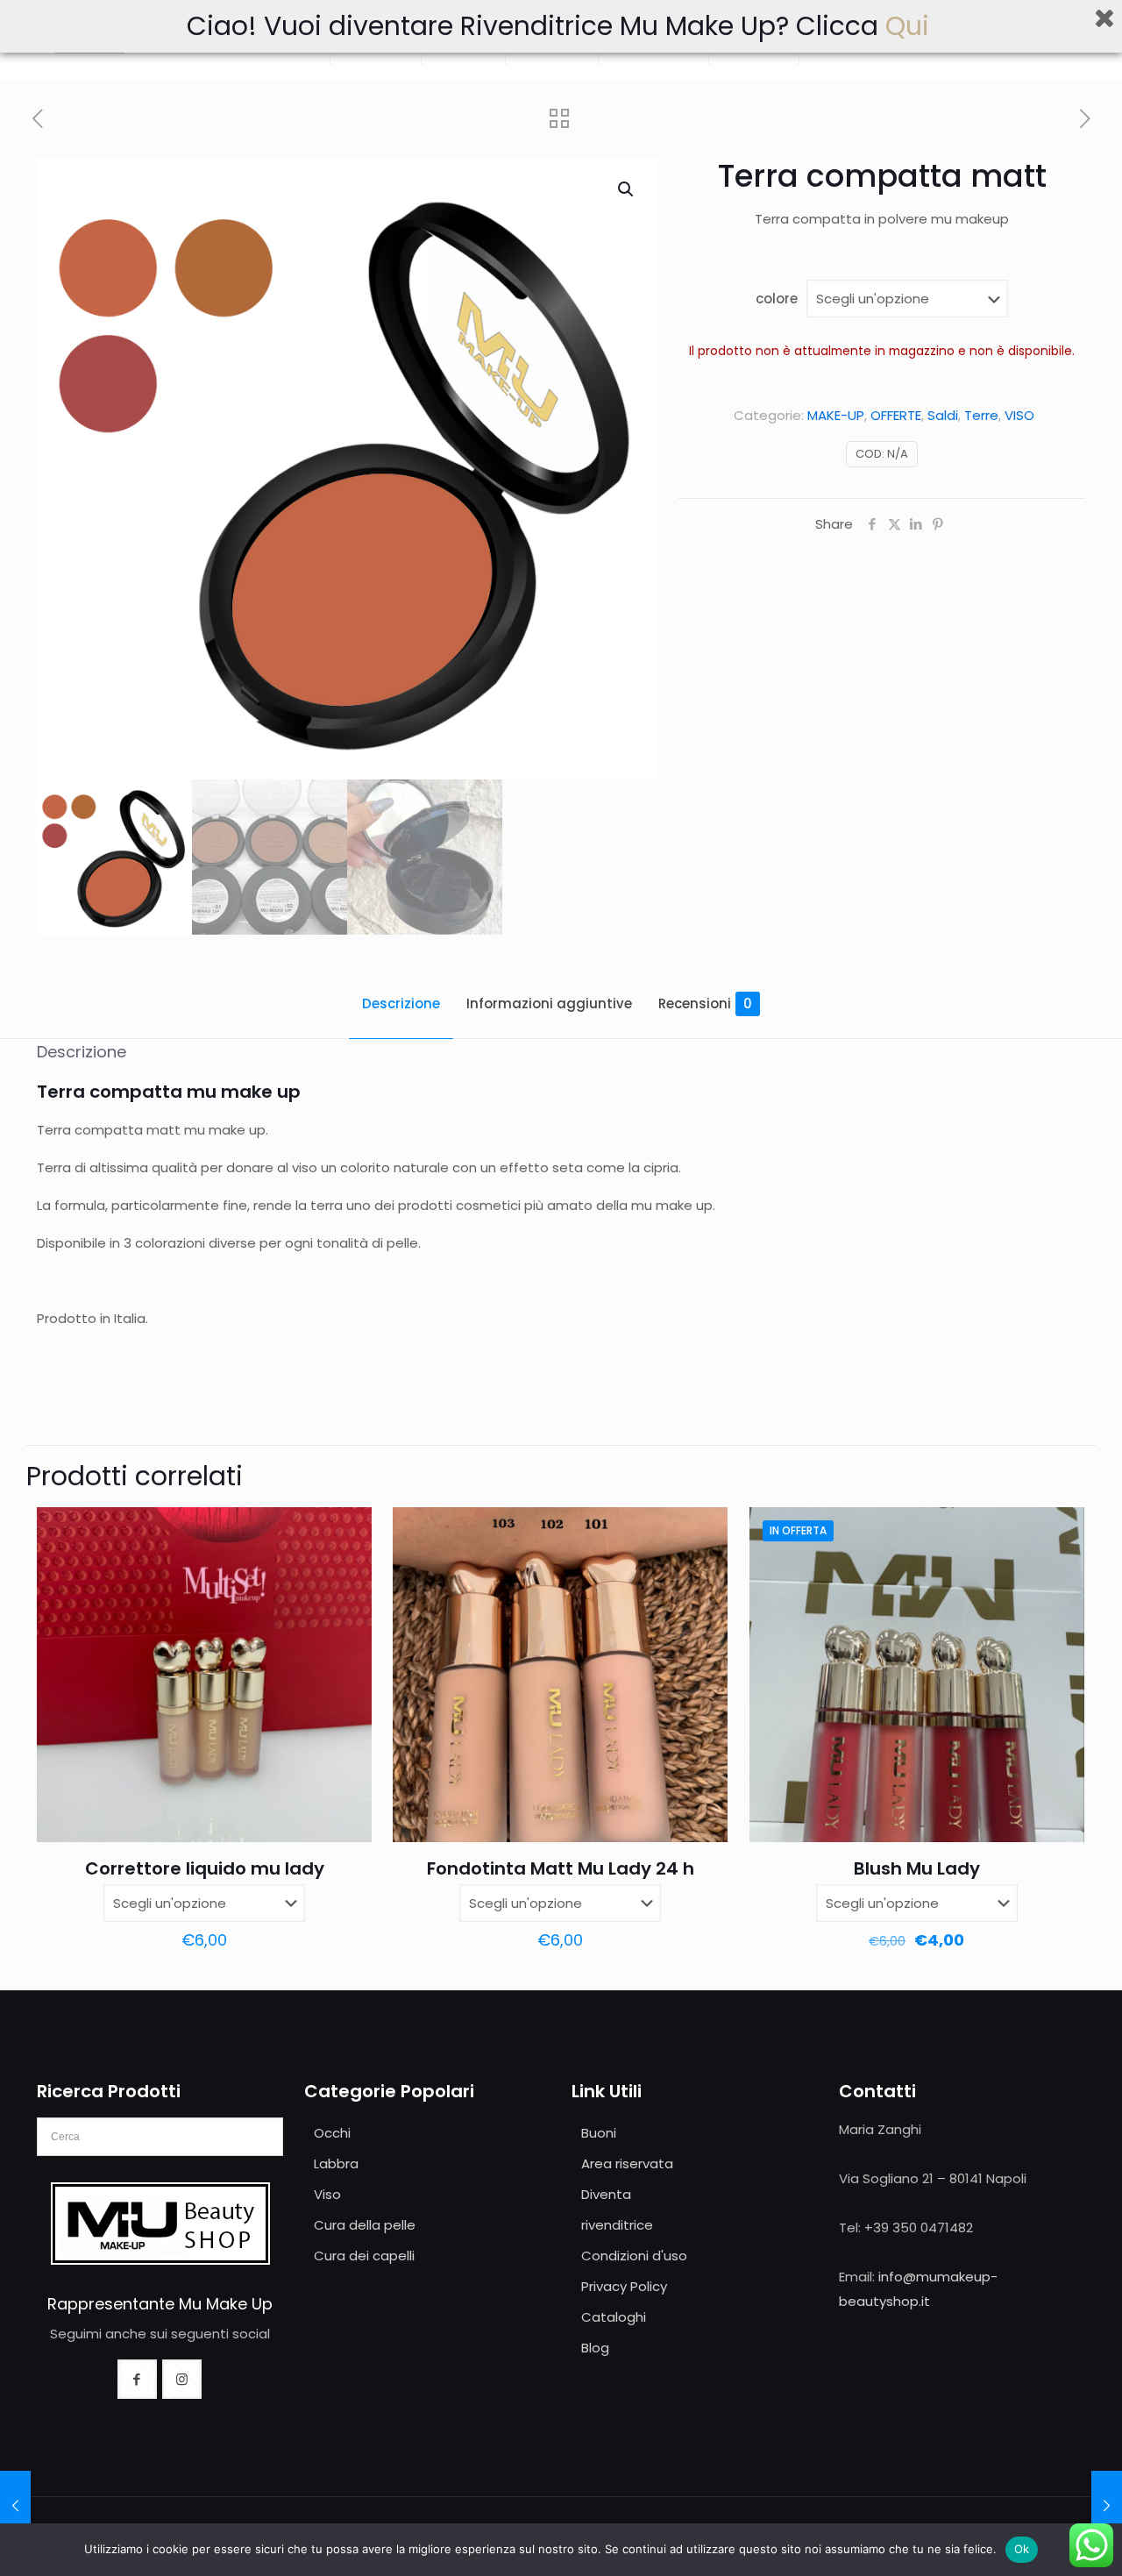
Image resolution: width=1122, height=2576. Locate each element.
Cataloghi (614, 2317)
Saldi (943, 415)
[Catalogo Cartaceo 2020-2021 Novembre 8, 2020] (15, 2506)
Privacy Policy (624, 2286)
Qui (911, 26)
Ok (1022, 2549)
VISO (1019, 415)
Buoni (599, 2133)
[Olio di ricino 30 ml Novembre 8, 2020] (1107, 2506)
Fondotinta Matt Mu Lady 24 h (561, 1868)
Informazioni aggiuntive (549, 1003)
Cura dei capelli (364, 2256)
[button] (627, 189)
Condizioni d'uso (634, 2256)
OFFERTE (896, 415)
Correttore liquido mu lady (205, 1868)
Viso (327, 2194)
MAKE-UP (836, 415)
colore (777, 299)
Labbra (336, 2163)
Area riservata (627, 2163)
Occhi (332, 2133)
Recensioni (705, 1003)
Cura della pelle (365, 2225)
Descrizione (401, 1003)
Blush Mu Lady (917, 1868)
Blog (595, 2348)
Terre (981, 415)
